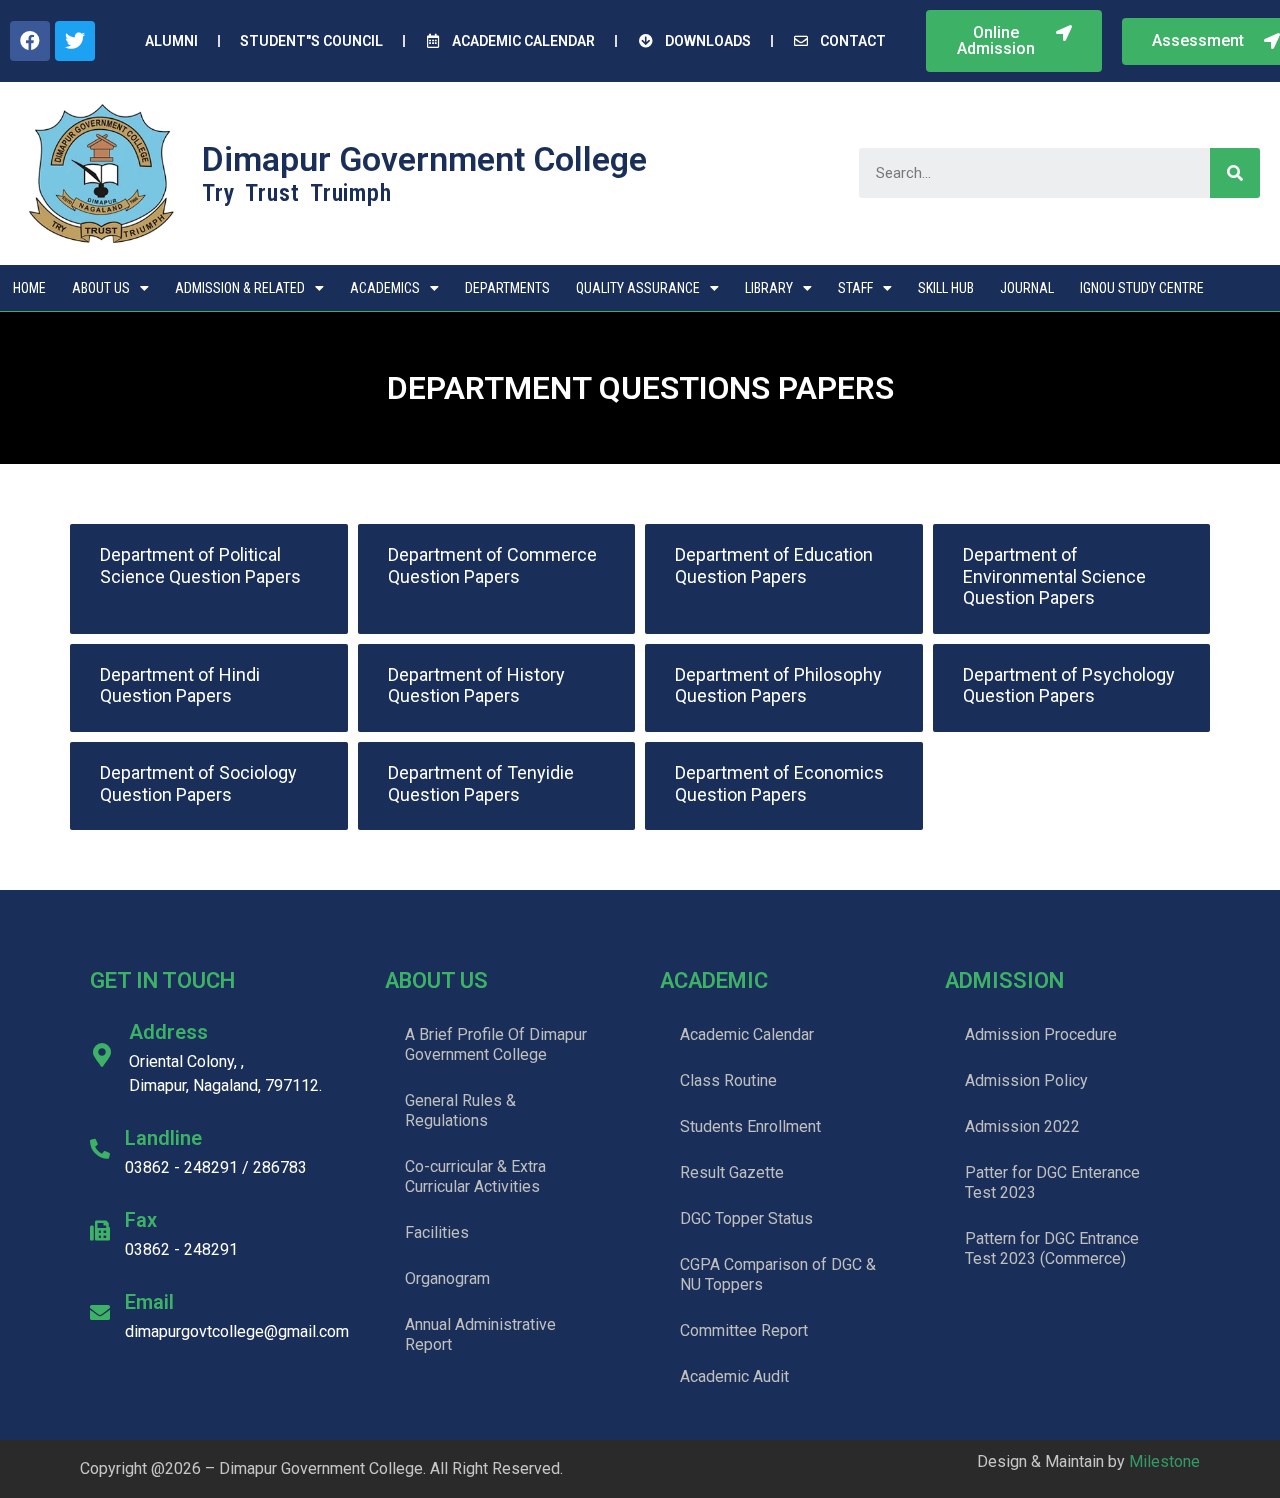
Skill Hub (946, 288)
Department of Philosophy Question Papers (778, 685)
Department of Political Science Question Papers (200, 565)
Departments (507, 288)
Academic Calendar (747, 1034)
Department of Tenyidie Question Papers (481, 783)
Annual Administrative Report (480, 1334)
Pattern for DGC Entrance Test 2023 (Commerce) (1052, 1248)
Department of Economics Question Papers (779, 783)
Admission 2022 (1022, 1126)
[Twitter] (75, 41)
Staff (855, 288)
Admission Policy (1026, 1080)
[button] (1014, 41)
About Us (101, 288)
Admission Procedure (1041, 1034)
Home (29, 288)
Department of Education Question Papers (774, 565)
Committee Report (744, 1330)
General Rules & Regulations (460, 1110)
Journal (1027, 288)
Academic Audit (734, 1376)
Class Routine (728, 1080)
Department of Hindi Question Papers (180, 685)
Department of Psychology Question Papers (1069, 685)
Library (769, 288)
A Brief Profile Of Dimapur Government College (496, 1044)
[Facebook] (30, 41)
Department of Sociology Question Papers (198, 783)
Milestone (1164, 1461)
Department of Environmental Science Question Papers (1054, 576)
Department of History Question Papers (476, 685)
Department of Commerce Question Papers (492, 565)
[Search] (1235, 173)
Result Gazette (732, 1172)
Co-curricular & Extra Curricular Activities (475, 1176)
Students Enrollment (750, 1126)
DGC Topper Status (746, 1218)
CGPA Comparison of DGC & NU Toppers (778, 1274)
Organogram (447, 1278)
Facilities (437, 1232)
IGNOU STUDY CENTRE (1142, 288)
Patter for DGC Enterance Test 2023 (1052, 1182)
